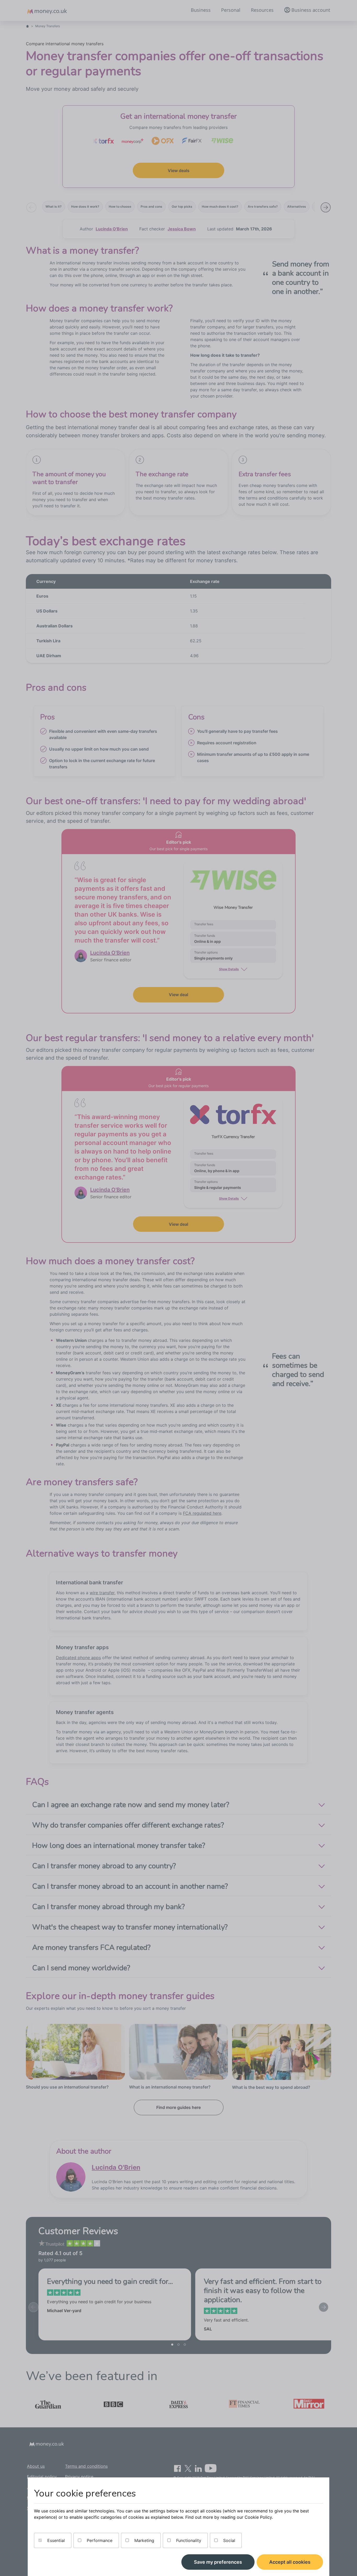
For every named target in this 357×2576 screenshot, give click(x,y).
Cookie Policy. (259, 2517)
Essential (55, 2540)
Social (229, 2540)
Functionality (188, 2540)
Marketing (144, 2540)
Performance (99, 2540)
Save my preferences (218, 2562)
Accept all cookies (290, 2562)
